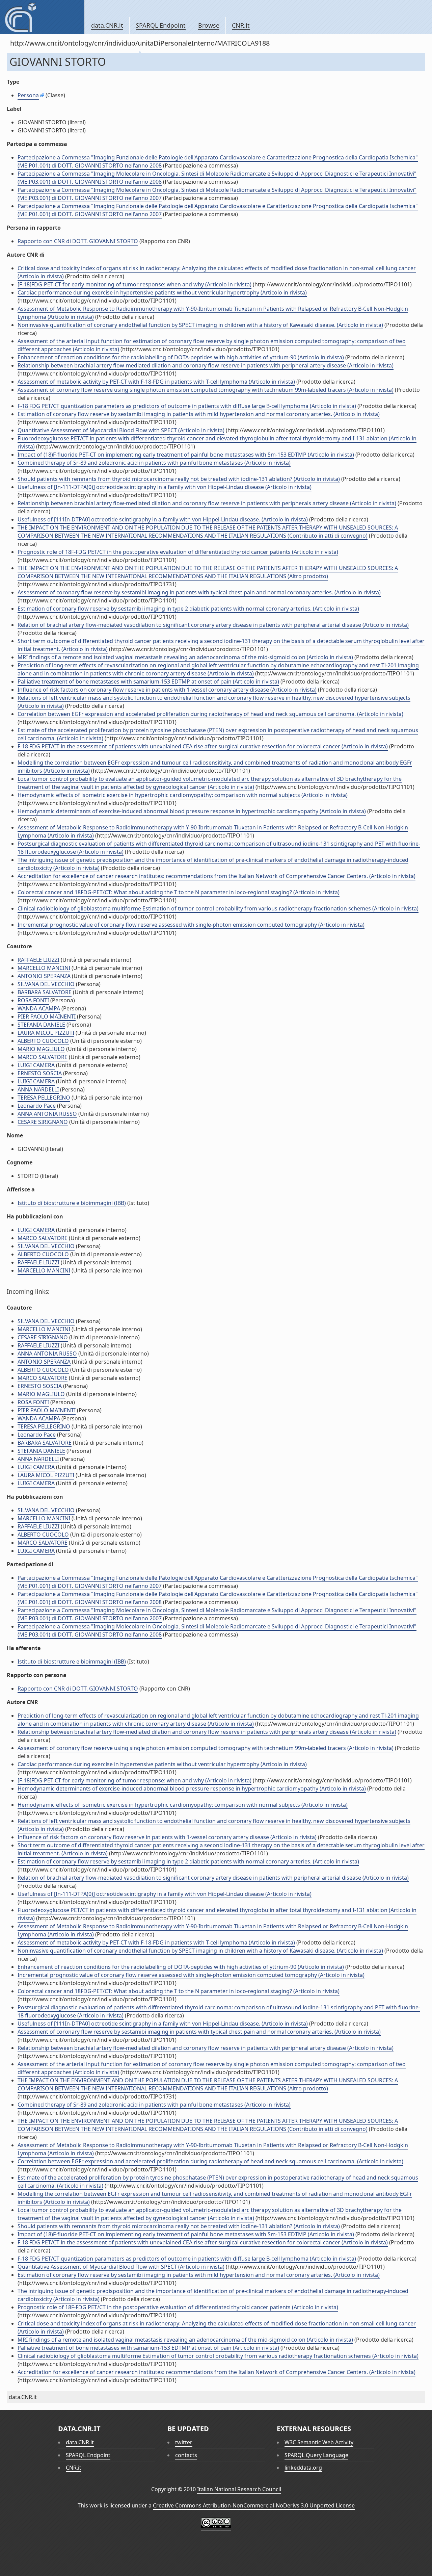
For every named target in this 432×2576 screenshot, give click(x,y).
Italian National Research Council (239, 2489)
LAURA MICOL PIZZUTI (46, 1033)
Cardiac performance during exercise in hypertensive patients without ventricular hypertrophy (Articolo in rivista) (162, 292)
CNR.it (241, 25)
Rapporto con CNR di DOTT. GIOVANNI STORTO (78, 241)
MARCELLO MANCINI (44, 968)
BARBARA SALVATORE (45, 992)
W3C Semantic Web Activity (319, 2442)
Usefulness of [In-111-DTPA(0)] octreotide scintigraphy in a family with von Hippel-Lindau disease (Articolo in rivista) (165, 487)
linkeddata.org (303, 2468)
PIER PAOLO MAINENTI (47, 1016)
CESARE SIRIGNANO (43, 1122)
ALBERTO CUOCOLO (43, 1041)
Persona (28, 95)
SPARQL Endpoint (161, 25)
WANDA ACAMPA (39, 1008)
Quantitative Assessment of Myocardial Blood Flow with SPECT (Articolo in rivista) (121, 430)
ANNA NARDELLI (38, 1089)
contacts (186, 2455)
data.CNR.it (107, 25)
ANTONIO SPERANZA (44, 976)
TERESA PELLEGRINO (44, 1098)
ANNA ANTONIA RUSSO (47, 1114)
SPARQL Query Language (316, 2455)
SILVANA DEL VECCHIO (46, 984)
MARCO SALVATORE (43, 1057)
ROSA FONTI (33, 1000)
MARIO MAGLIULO (41, 1049)
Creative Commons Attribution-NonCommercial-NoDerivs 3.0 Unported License (254, 2505)
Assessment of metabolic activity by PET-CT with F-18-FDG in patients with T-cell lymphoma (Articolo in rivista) (156, 382)
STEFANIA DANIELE (41, 1025)
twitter (184, 2442)
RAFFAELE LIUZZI (38, 960)
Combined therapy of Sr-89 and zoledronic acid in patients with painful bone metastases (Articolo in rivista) (154, 463)
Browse (209, 25)
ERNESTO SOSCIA (40, 1073)
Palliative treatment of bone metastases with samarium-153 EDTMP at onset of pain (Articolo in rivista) (148, 681)
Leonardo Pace (37, 1106)
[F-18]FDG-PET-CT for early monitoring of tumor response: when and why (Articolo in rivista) (134, 284)
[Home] (42, 17)
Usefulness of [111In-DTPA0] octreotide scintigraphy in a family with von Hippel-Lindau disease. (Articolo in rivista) (163, 519)
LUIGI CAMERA (36, 1065)
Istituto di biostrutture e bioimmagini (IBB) (72, 1203)
